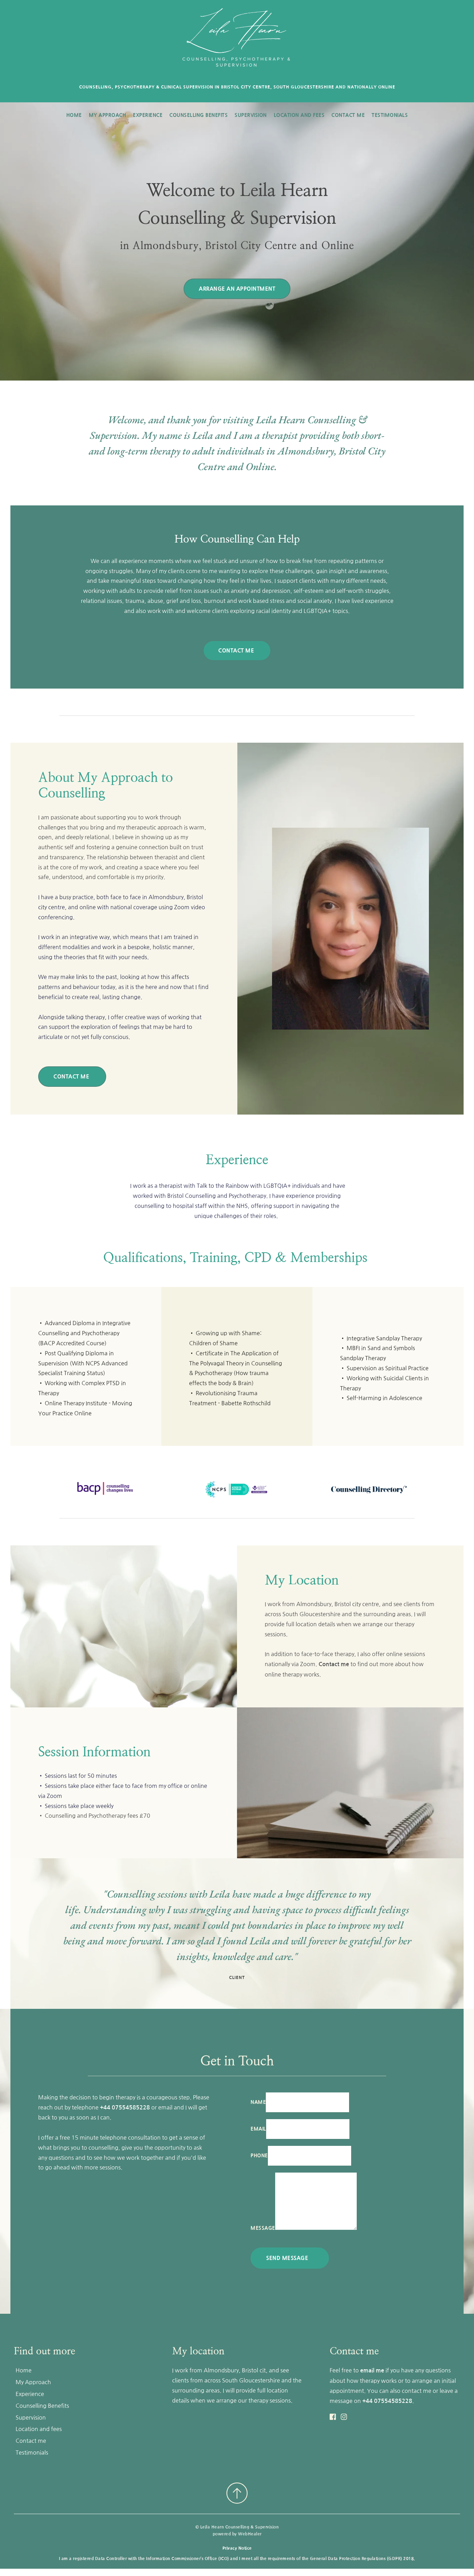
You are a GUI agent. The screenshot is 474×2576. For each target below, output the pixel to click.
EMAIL (258, 2129)
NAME (258, 2102)
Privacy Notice (237, 2548)
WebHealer (250, 2534)
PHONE (259, 2156)
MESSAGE (263, 2228)
